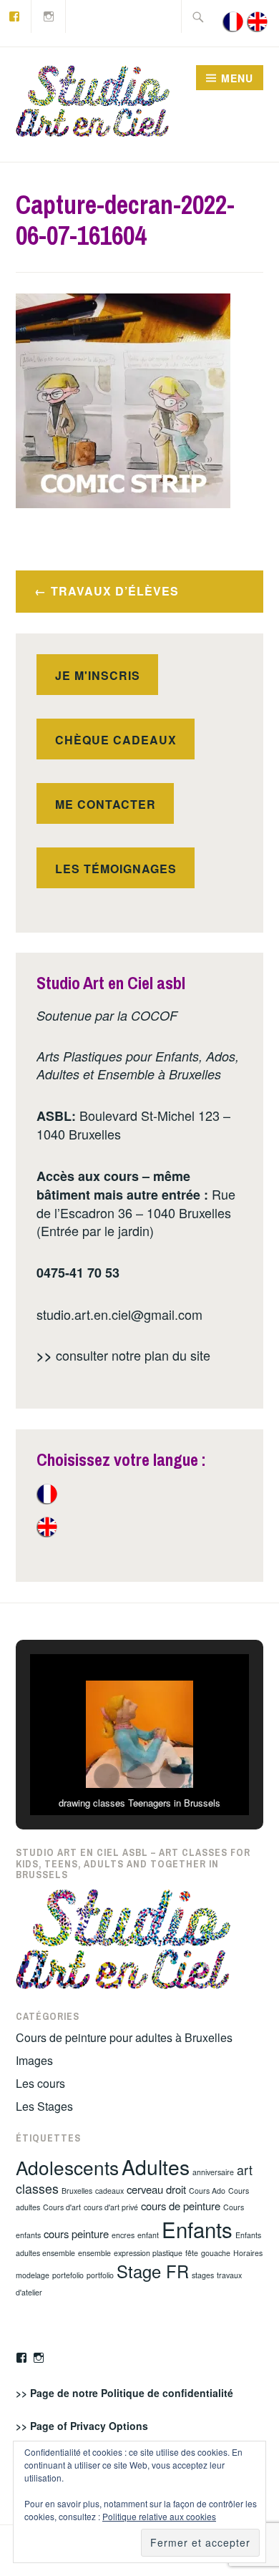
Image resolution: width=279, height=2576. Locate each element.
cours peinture (76, 2234)
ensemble (94, 2253)
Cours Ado (207, 2191)
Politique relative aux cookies (159, 2516)
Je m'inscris (98, 675)
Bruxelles (77, 2191)
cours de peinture (181, 2206)
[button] (107, 1777)
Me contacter (106, 804)
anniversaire (213, 2172)
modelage (33, 2275)
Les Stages (44, 2106)
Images (34, 2060)
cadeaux (109, 2191)
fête (192, 2253)
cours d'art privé (111, 2207)
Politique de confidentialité (167, 2393)
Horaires (248, 2253)
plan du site (177, 1355)
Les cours (40, 2083)
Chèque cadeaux (116, 740)
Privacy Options (109, 2426)
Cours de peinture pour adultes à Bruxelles (124, 2037)
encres (123, 2235)
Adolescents (67, 2167)
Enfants (197, 2229)
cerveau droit (156, 2189)
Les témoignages (116, 869)
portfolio (100, 2275)
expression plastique (148, 2253)
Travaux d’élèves (115, 591)
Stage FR (153, 2271)
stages (203, 2275)
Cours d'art (62, 2207)
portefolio (68, 2275)
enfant (148, 2235)
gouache (216, 2253)
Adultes (156, 2166)
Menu (237, 78)
